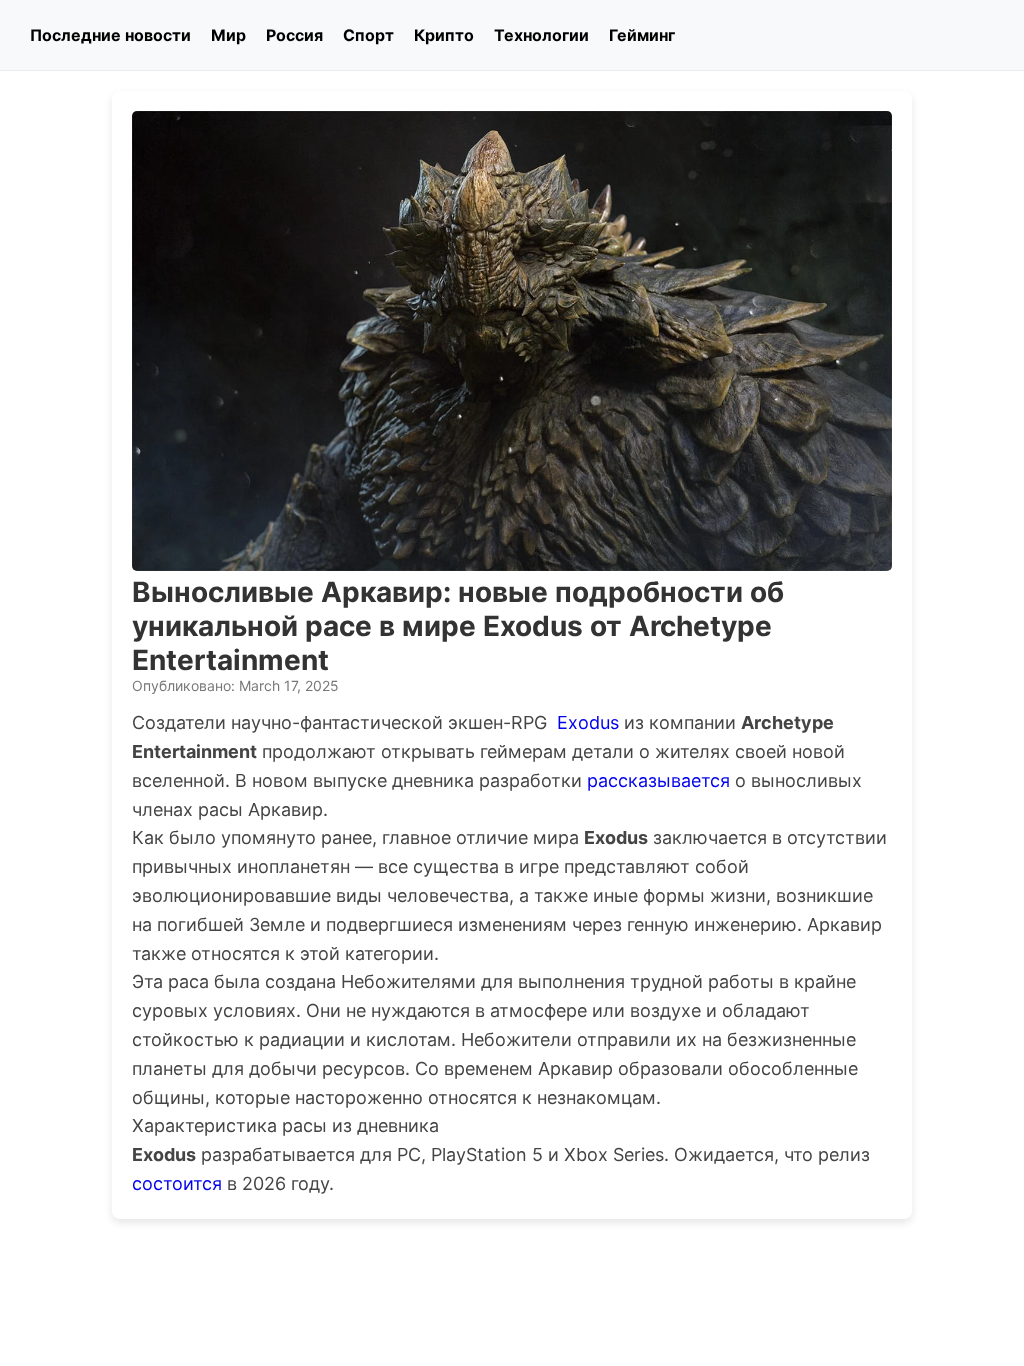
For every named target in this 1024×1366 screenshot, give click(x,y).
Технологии (541, 35)
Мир (228, 35)
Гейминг (642, 35)
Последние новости (110, 35)
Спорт (368, 35)
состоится (177, 1183)
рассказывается (658, 780)
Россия (294, 35)
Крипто (444, 35)
